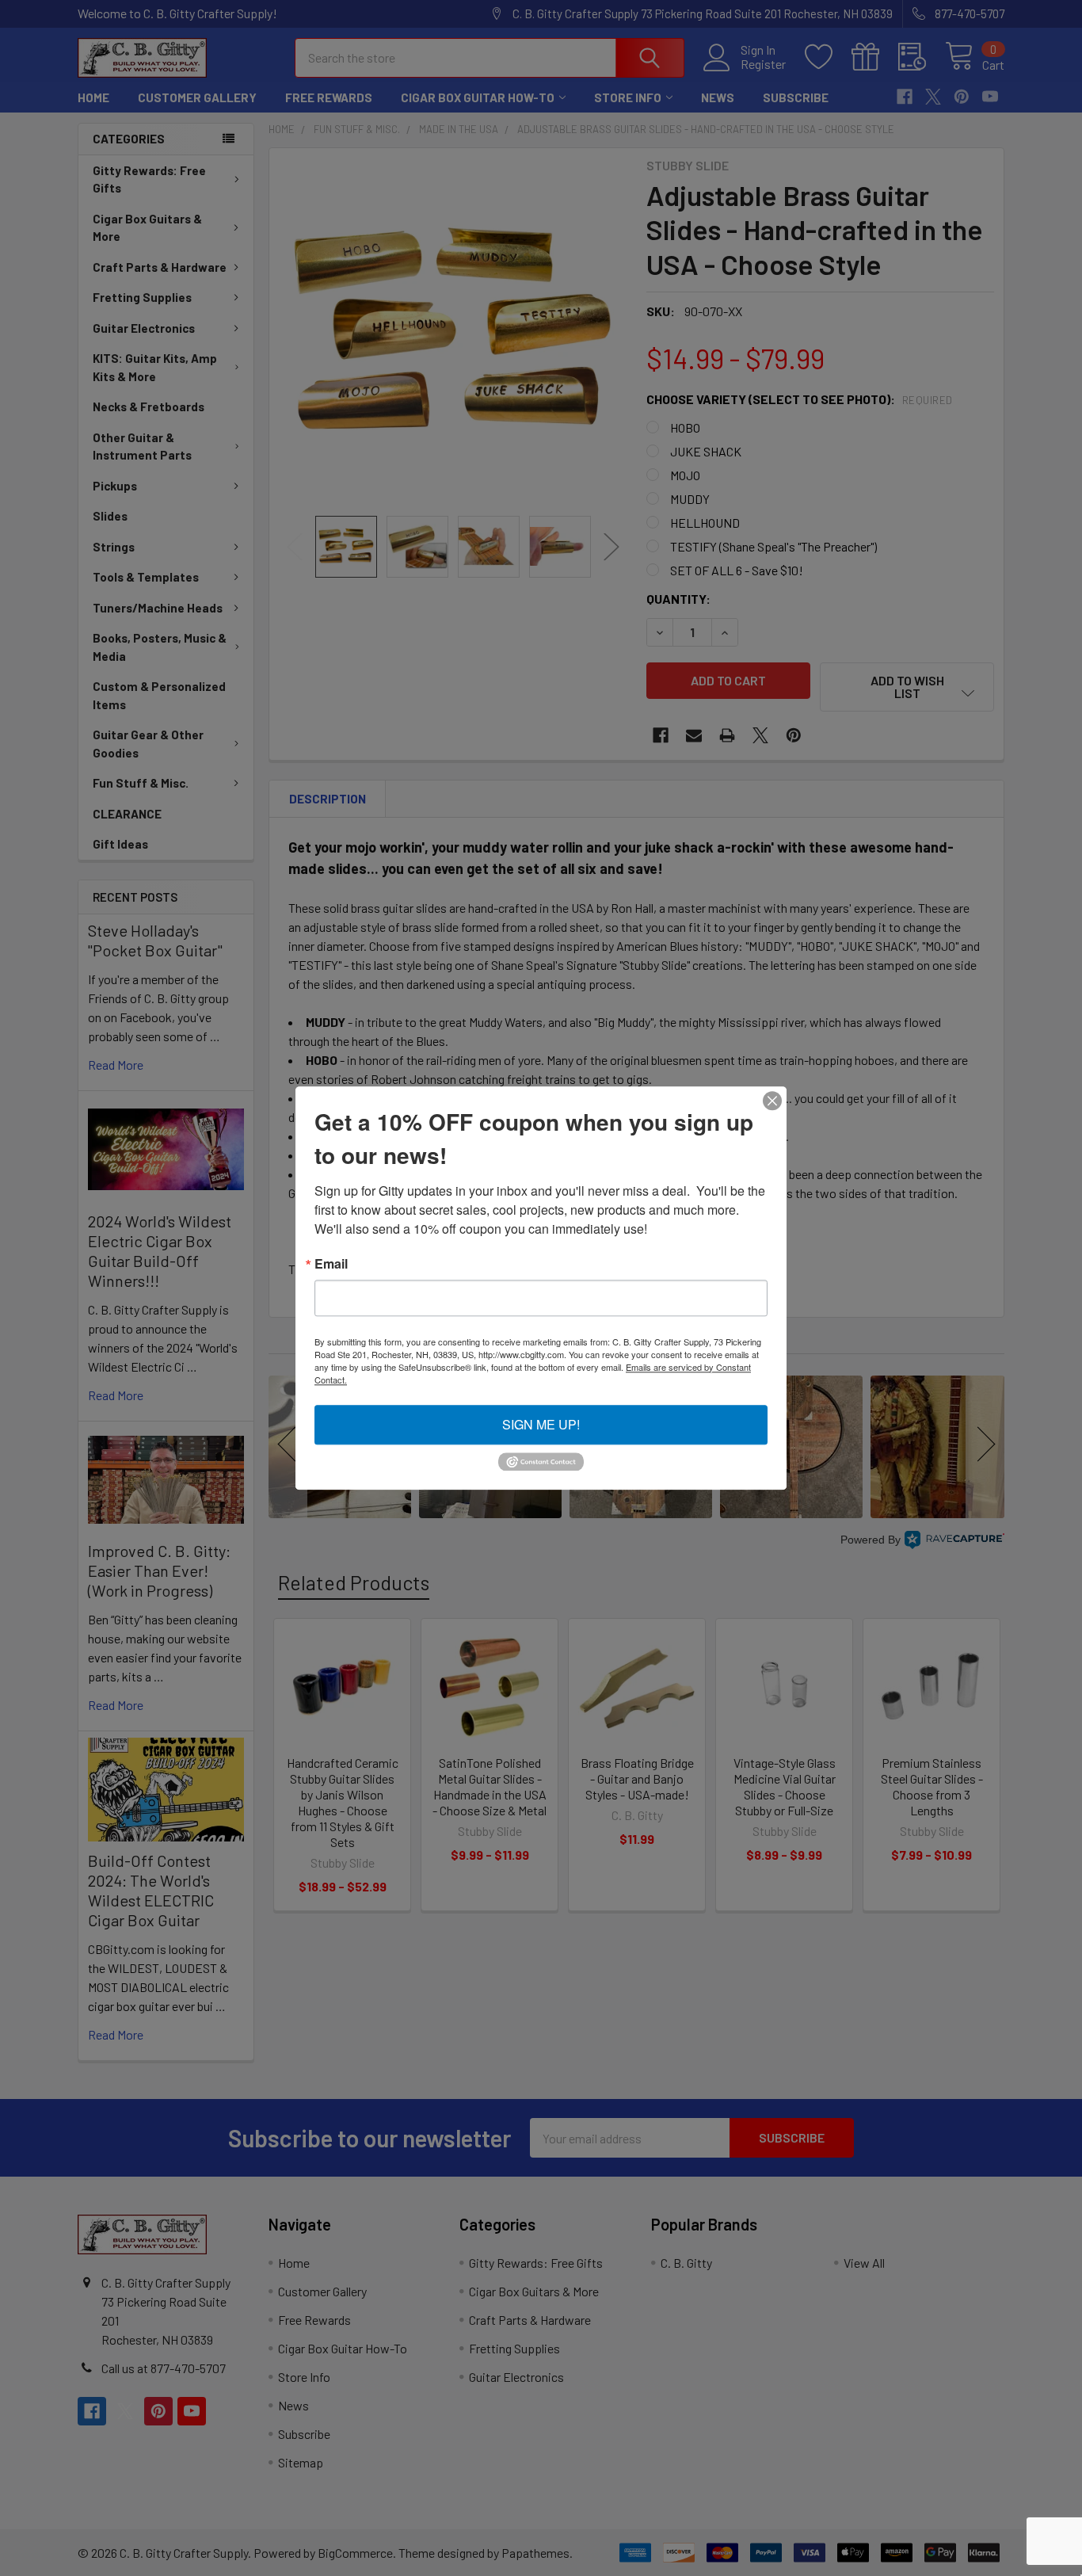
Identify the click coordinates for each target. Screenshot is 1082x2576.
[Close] (772, 1101)
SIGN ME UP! (541, 1424)
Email (331, 1264)
